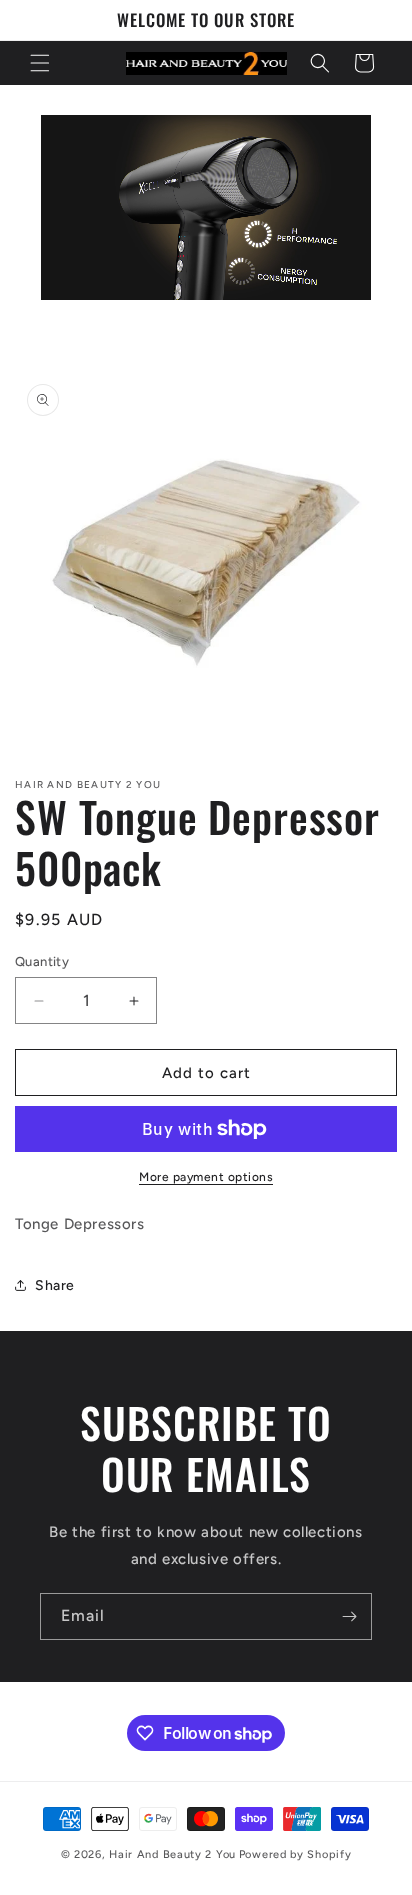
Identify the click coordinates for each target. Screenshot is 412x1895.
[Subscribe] (349, 1616)
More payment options (206, 1177)
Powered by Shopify (295, 1854)
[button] (40, 63)
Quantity (42, 961)
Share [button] (55, 1285)
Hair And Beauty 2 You (172, 1854)
